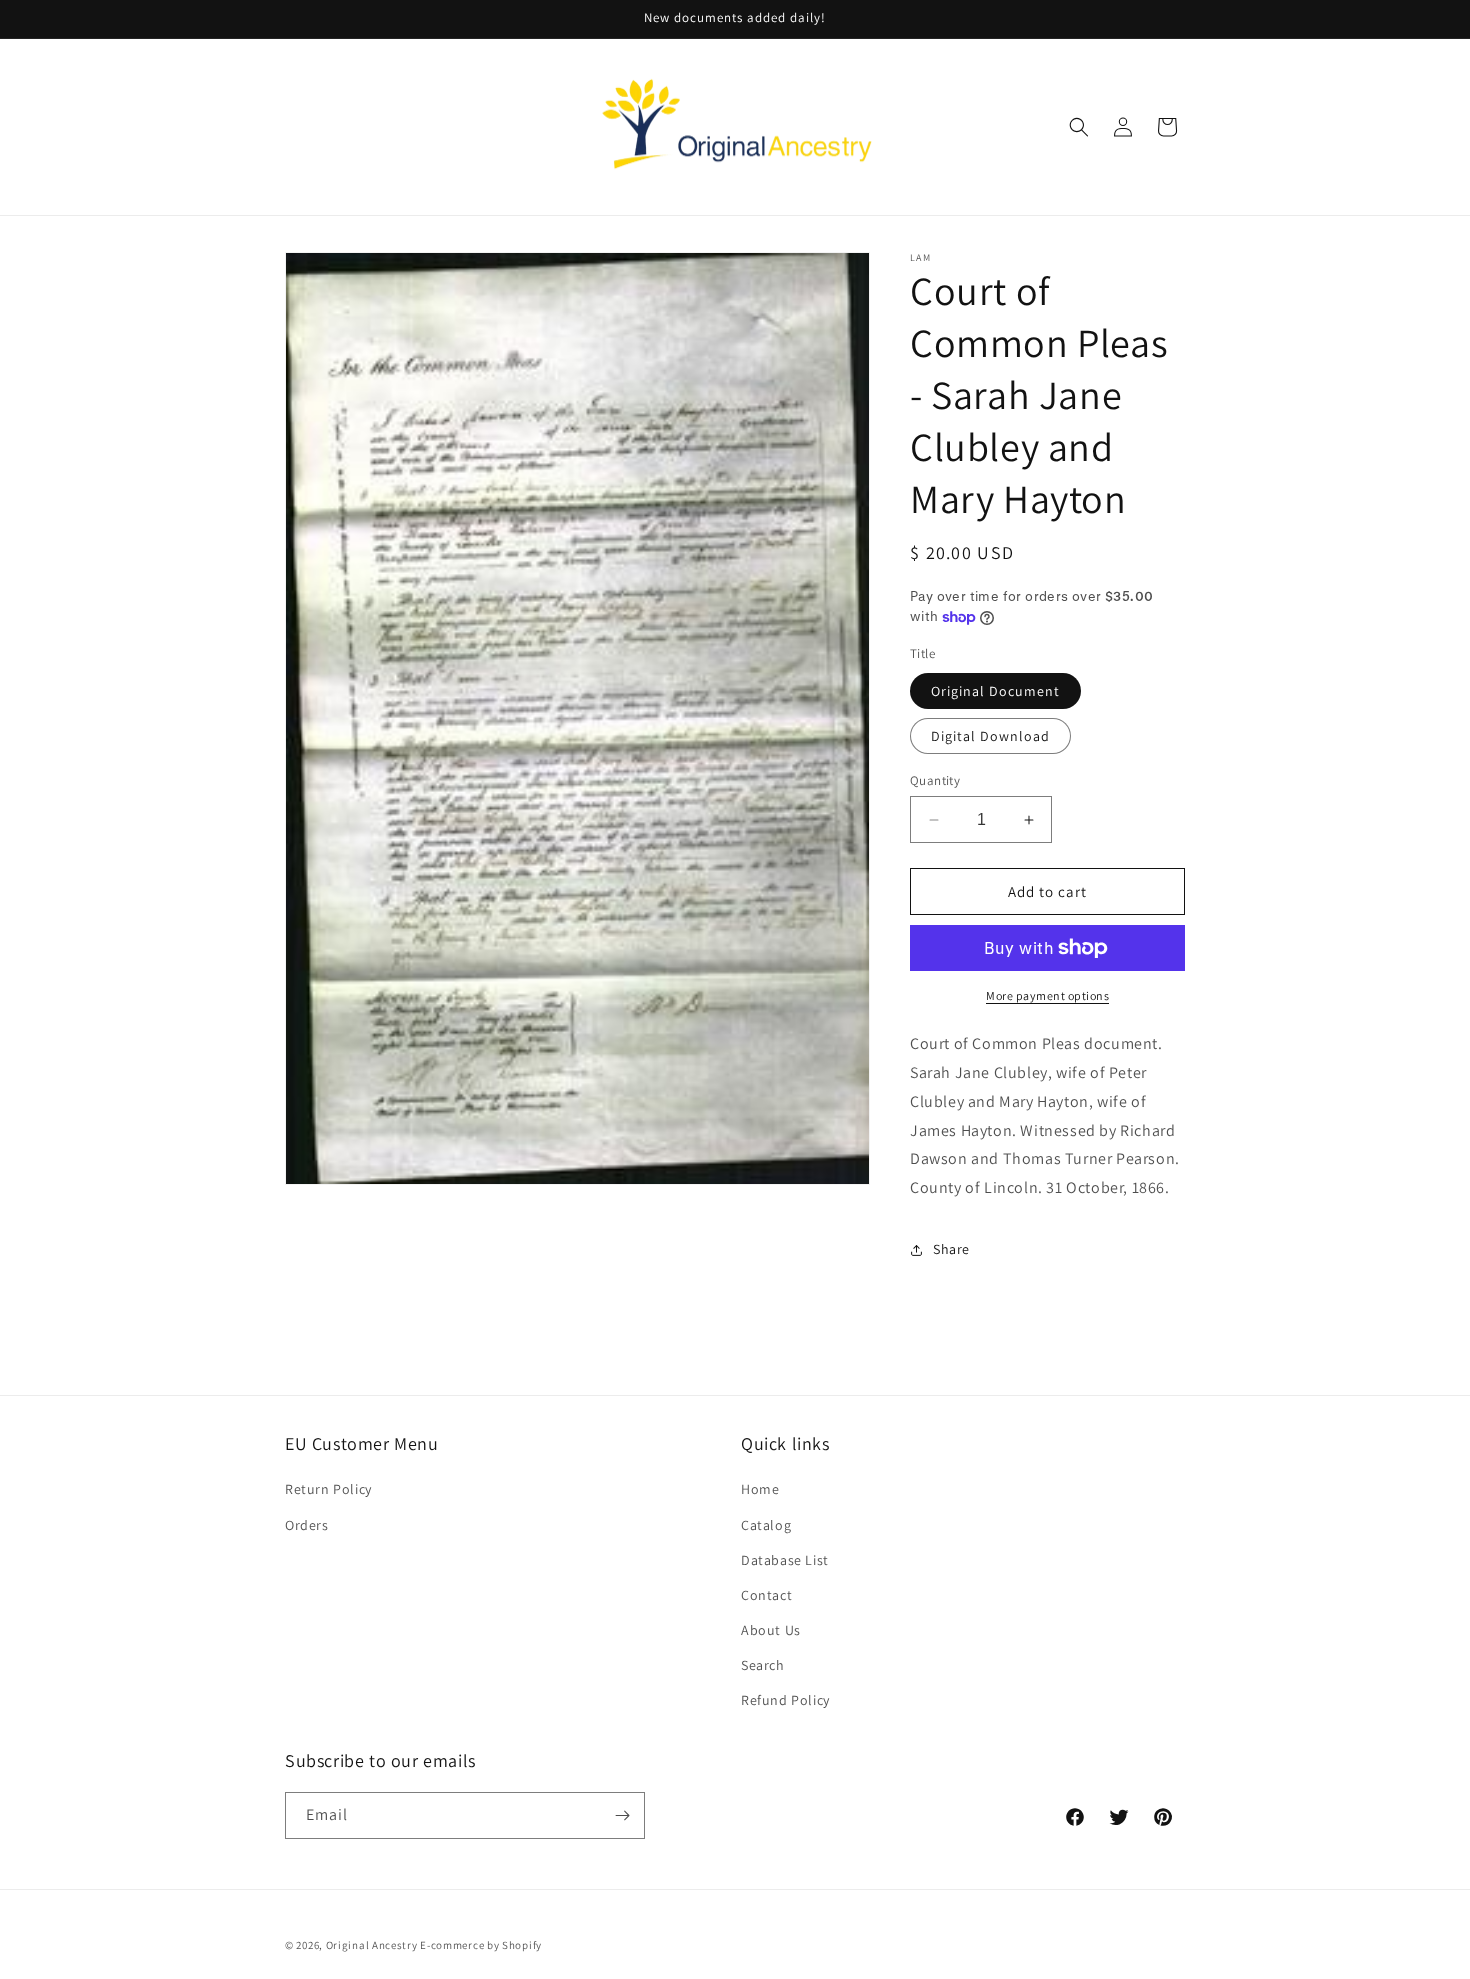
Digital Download (990, 736)
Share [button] (951, 1249)
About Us (771, 1630)
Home (760, 1489)
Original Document (995, 691)
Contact (766, 1595)
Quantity (935, 780)
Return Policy (328, 1489)
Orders (307, 1525)
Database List (785, 1560)
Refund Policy (785, 1700)
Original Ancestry (372, 1945)
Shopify (522, 1945)
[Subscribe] (622, 1815)
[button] (1079, 127)
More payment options (1047, 995)
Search (763, 1665)
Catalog (766, 1525)
